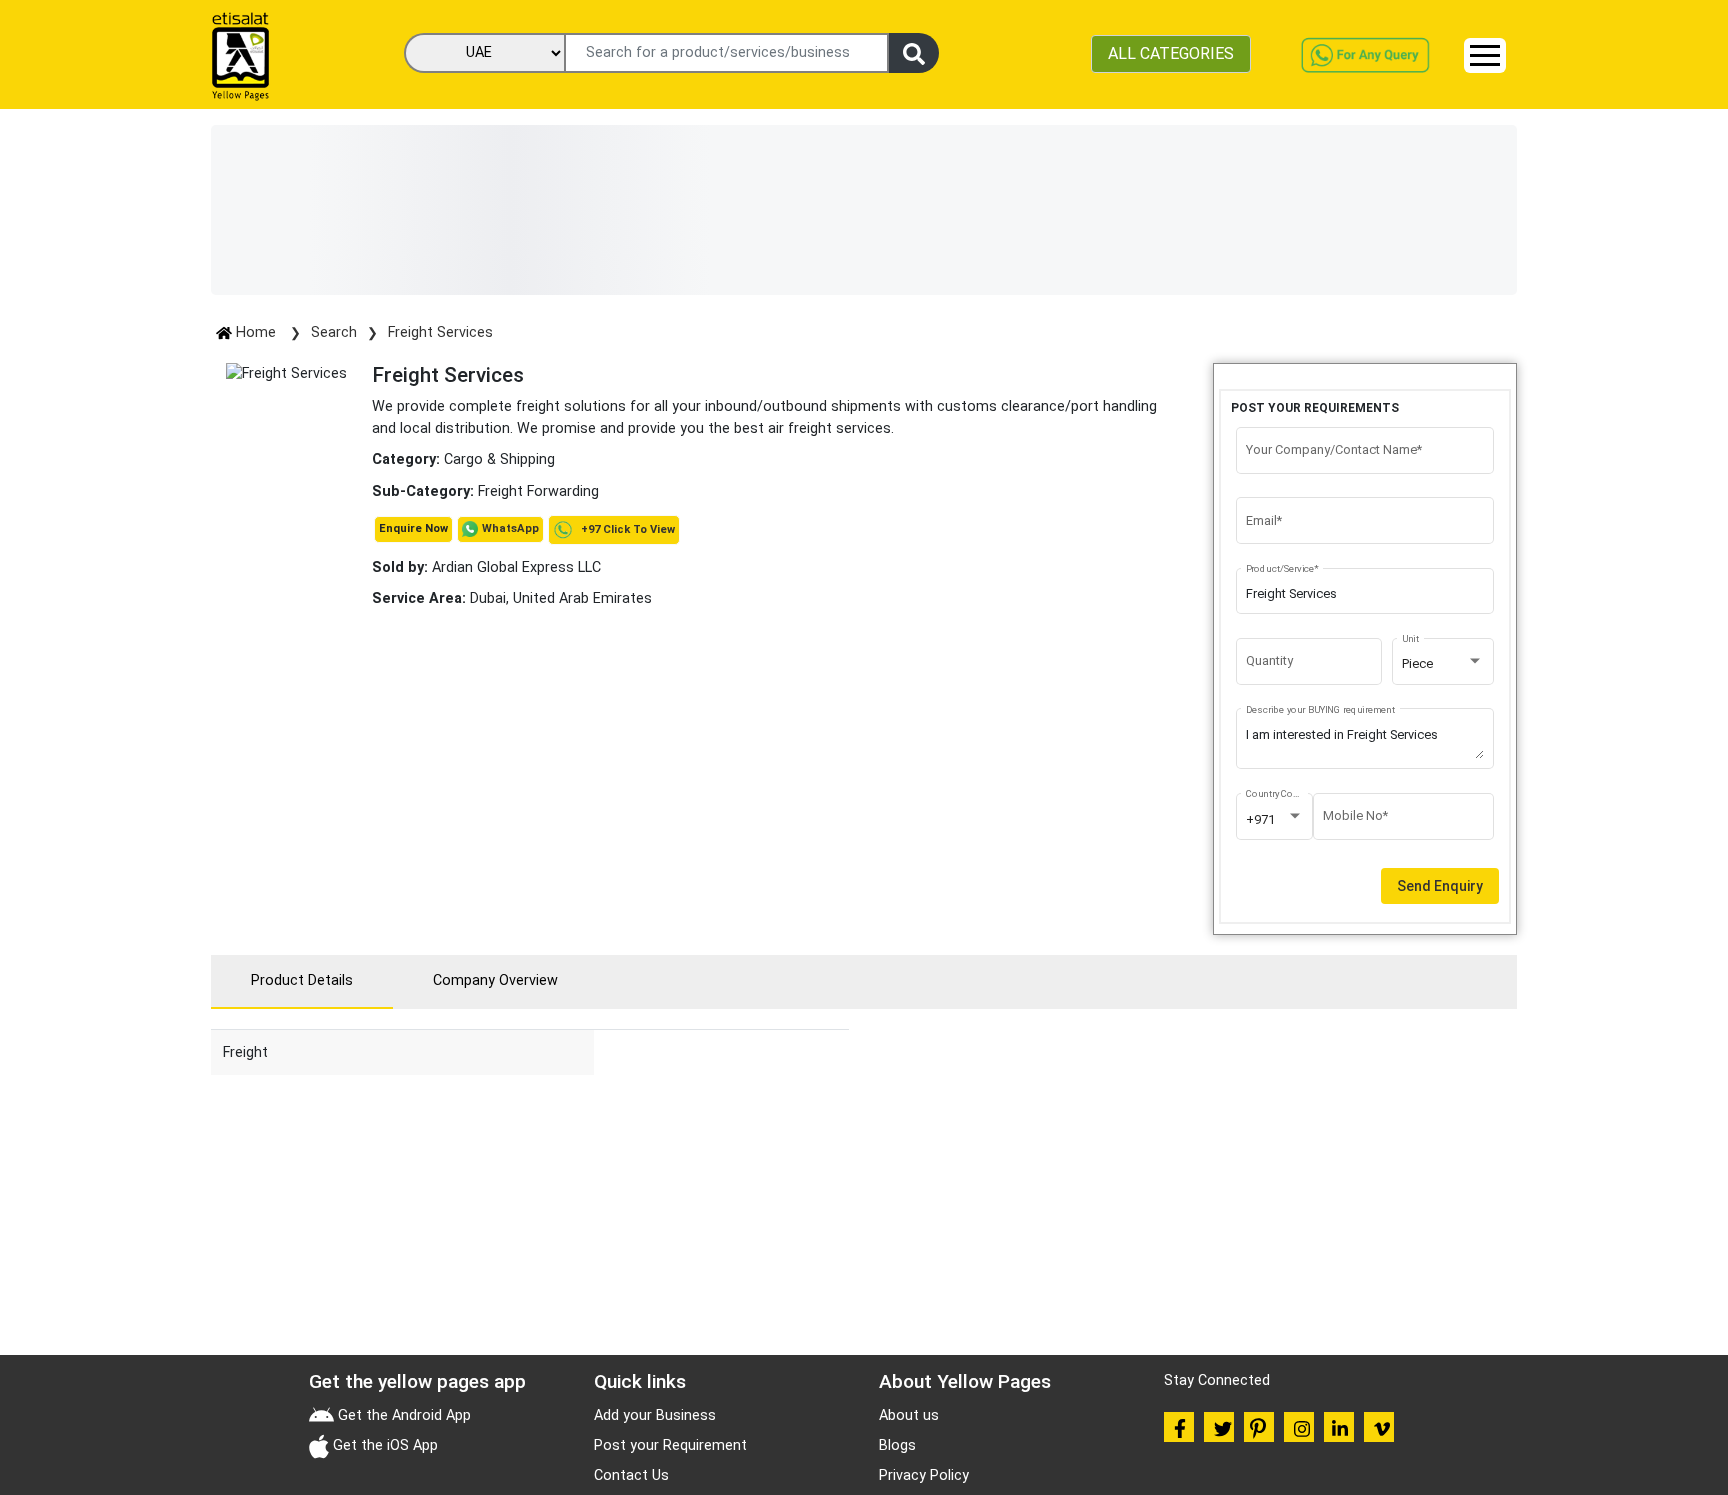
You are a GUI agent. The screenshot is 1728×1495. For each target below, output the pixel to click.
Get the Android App (402, 1415)
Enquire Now (413, 528)
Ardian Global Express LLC (486, 567)
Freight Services (440, 332)
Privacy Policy (924, 1475)
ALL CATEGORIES (1171, 53)
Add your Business (655, 1415)
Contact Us (631, 1475)
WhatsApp (510, 528)
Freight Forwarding (538, 491)
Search (334, 332)
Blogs (897, 1445)
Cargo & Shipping (499, 459)
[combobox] (1443, 664)
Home (256, 332)
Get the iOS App (383, 1445)
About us (909, 1415)
